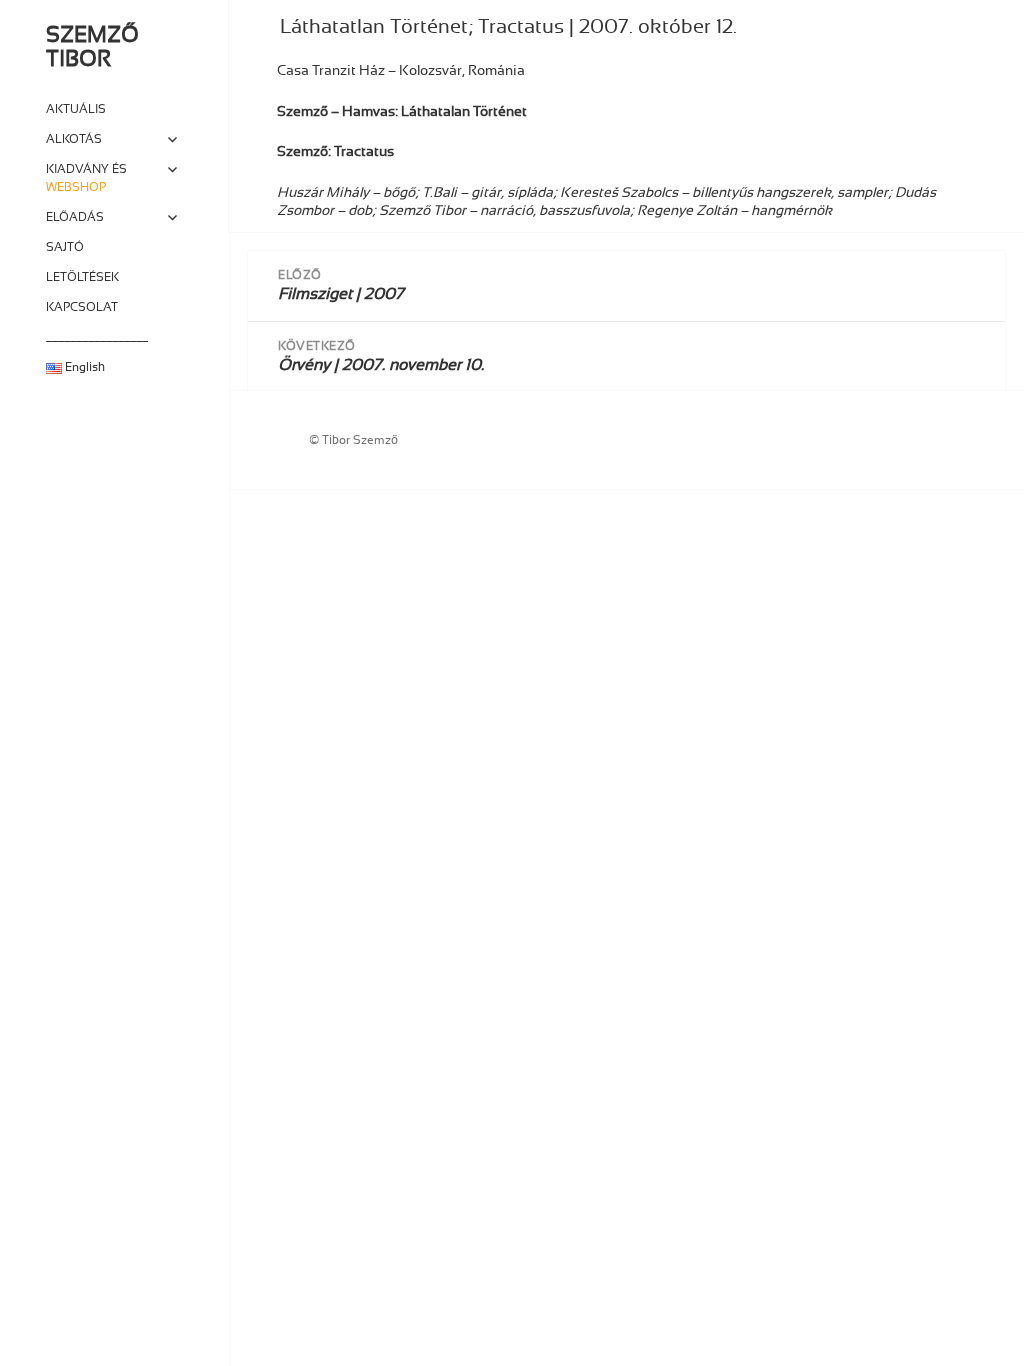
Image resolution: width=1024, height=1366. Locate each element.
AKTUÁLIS (76, 109)
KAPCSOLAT (82, 307)
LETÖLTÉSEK (82, 277)
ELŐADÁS (75, 217)
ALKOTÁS (74, 139)
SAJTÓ (65, 247)
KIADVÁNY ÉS (86, 178)
